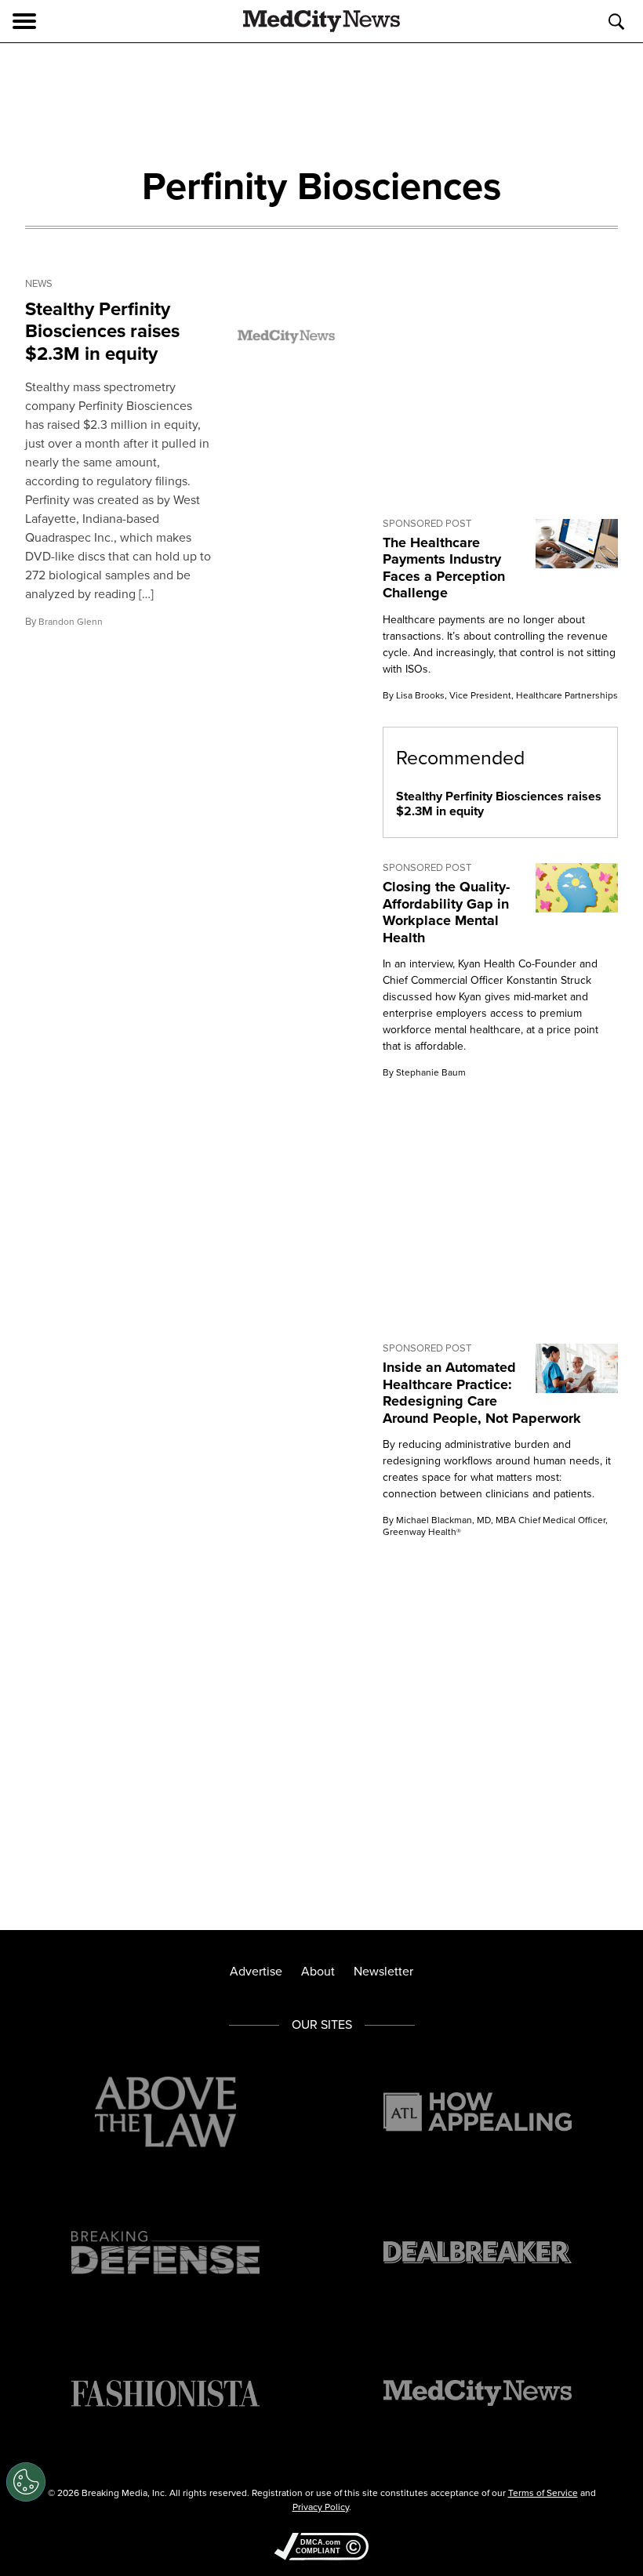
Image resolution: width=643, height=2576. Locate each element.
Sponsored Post (427, 524)
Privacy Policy (321, 2507)
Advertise (256, 1971)
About (318, 1971)
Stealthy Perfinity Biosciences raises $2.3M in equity (102, 332)
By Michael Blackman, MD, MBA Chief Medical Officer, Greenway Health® (495, 1526)
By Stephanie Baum (424, 1072)
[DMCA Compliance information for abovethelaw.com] (321, 2548)
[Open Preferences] (26, 2482)
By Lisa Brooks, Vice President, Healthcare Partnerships (500, 695)
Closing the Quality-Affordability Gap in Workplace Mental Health (446, 912)
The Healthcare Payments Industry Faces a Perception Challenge (444, 568)
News (39, 284)
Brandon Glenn (71, 622)
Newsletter (383, 1971)
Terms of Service (543, 2493)
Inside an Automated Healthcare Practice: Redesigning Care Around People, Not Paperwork (484, 1393)
